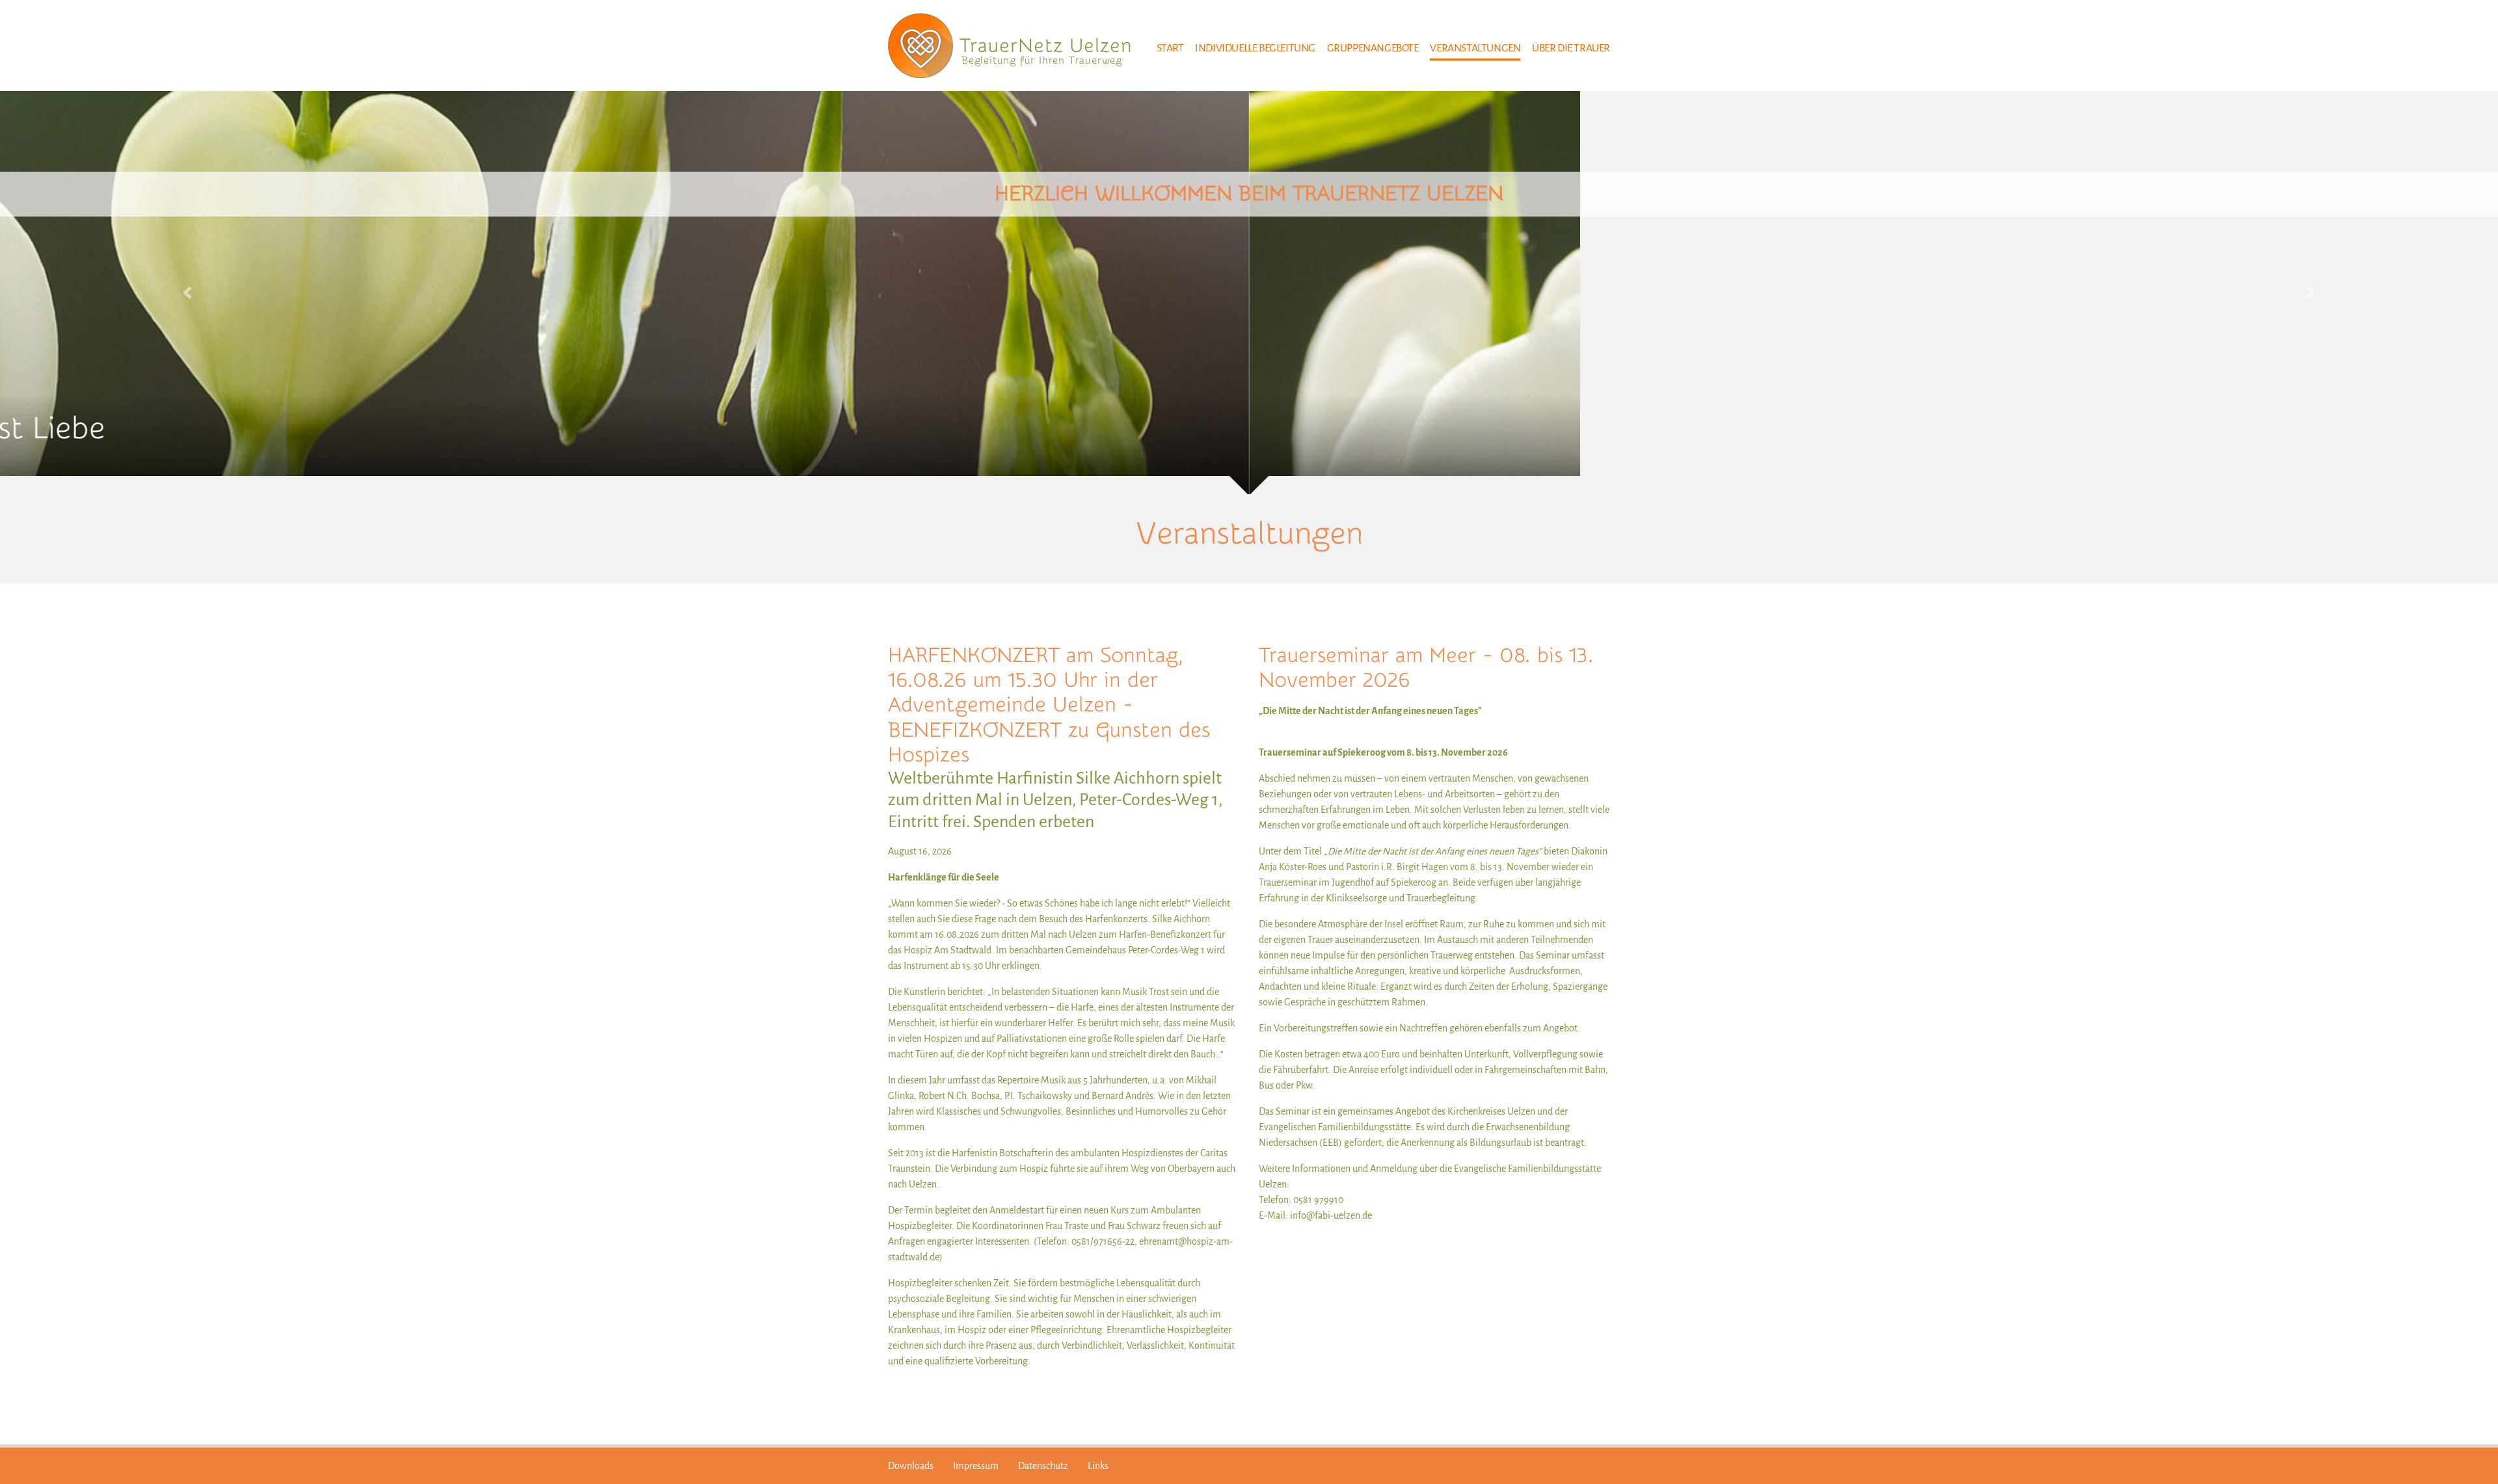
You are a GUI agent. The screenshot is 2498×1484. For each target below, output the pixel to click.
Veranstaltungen (1475, 48)
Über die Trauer (1571, 48)
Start (1170, 48)
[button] (187, 293)
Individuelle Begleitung (1255, 48)
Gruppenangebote (1373, 48)
